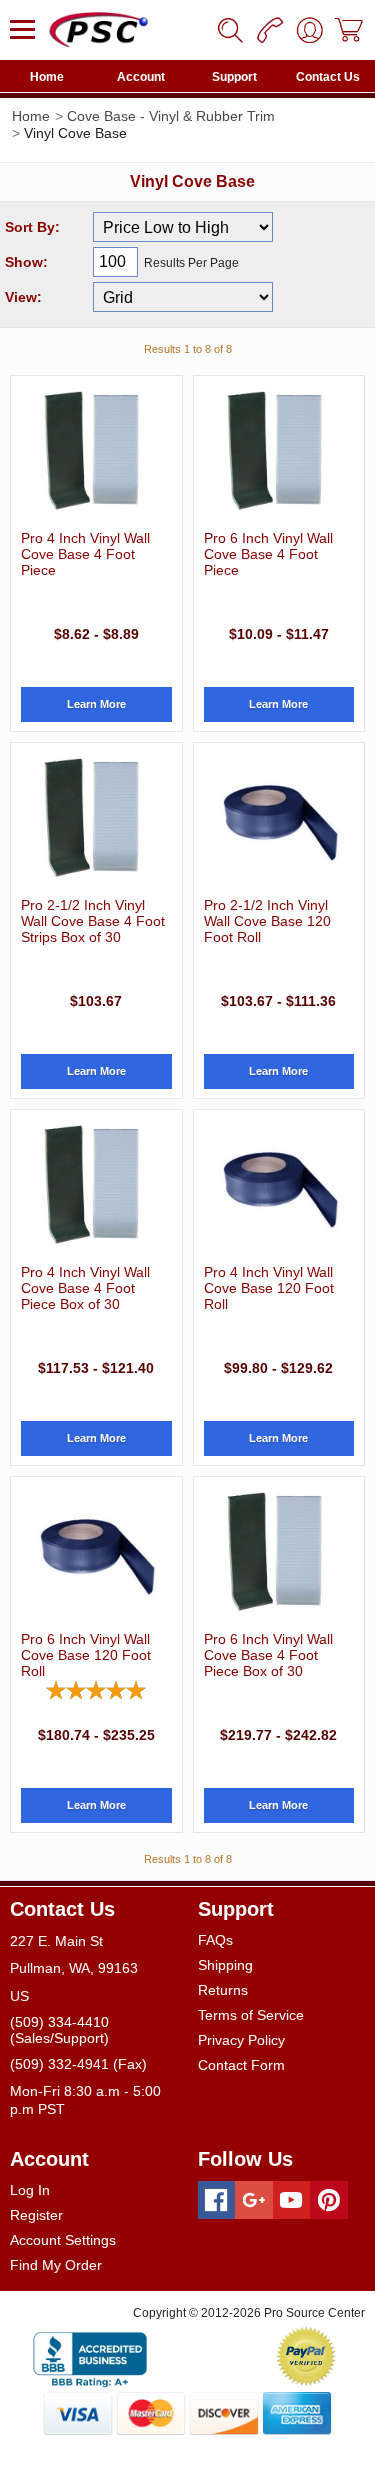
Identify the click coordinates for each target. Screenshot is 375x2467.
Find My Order (56, 2265)
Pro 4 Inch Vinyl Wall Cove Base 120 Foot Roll (269, 1288)
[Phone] (270, 30)
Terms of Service (251, 2015)
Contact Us (328, 77)
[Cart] (350, 30)
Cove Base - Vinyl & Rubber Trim (171, 116)
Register (36, 2215)
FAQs (215, 1940)
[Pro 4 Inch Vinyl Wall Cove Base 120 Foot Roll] (279, 1185)
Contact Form (241, 2065)
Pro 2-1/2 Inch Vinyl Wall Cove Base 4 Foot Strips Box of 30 (93, 921)
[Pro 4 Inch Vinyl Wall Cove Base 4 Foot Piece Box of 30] (96, 1185)
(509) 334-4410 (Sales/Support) (59, 2030)
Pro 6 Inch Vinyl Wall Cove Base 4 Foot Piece (268, 554)
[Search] (230, 30)
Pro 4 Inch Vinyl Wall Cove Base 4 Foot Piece (85, 554)
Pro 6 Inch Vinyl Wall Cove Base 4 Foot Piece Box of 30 (268, 1655)
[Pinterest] (329, 2200)
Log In (30, 2190)
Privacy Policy (241, 2040)
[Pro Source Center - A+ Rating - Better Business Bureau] (90, 2356)
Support (234, 77)
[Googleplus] (254, 2200)
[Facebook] (217, 2200)
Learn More (96, 704)
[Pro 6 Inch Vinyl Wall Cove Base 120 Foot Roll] (96, 1552)
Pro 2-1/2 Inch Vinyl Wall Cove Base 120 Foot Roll (267, 921)
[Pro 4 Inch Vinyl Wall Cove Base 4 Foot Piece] (96, 451)
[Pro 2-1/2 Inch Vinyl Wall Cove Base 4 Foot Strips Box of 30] (96, 818)
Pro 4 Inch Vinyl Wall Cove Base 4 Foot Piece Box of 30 (85, 1288)
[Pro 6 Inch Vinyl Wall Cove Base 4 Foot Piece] (279, 451)
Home (47, 77)
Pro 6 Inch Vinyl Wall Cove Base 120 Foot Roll (86, 1655)
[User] (310, 30)
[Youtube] (292, 2200)
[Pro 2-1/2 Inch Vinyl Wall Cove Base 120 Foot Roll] (279, 818)
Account (141, 77)
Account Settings (63, 2240)
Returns (223, 1990)
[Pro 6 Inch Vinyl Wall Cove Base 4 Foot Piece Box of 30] (279, 1552)
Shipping (225, 1965)
